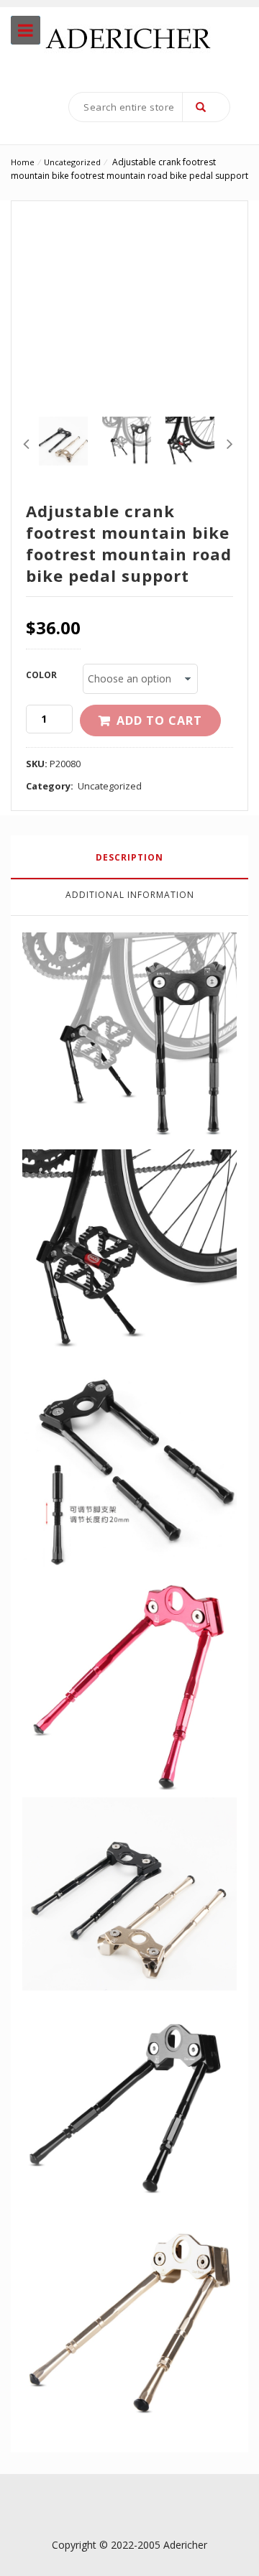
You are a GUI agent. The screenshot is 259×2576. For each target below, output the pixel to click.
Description (129, 857)
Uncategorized (72, 162)
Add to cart (159, 721)
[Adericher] (129, 36)
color (41, 675)
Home (23, 162)
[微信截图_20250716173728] (190, 441)
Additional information (130, 895)
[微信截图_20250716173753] (63, 441)
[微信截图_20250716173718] (127, 441)
